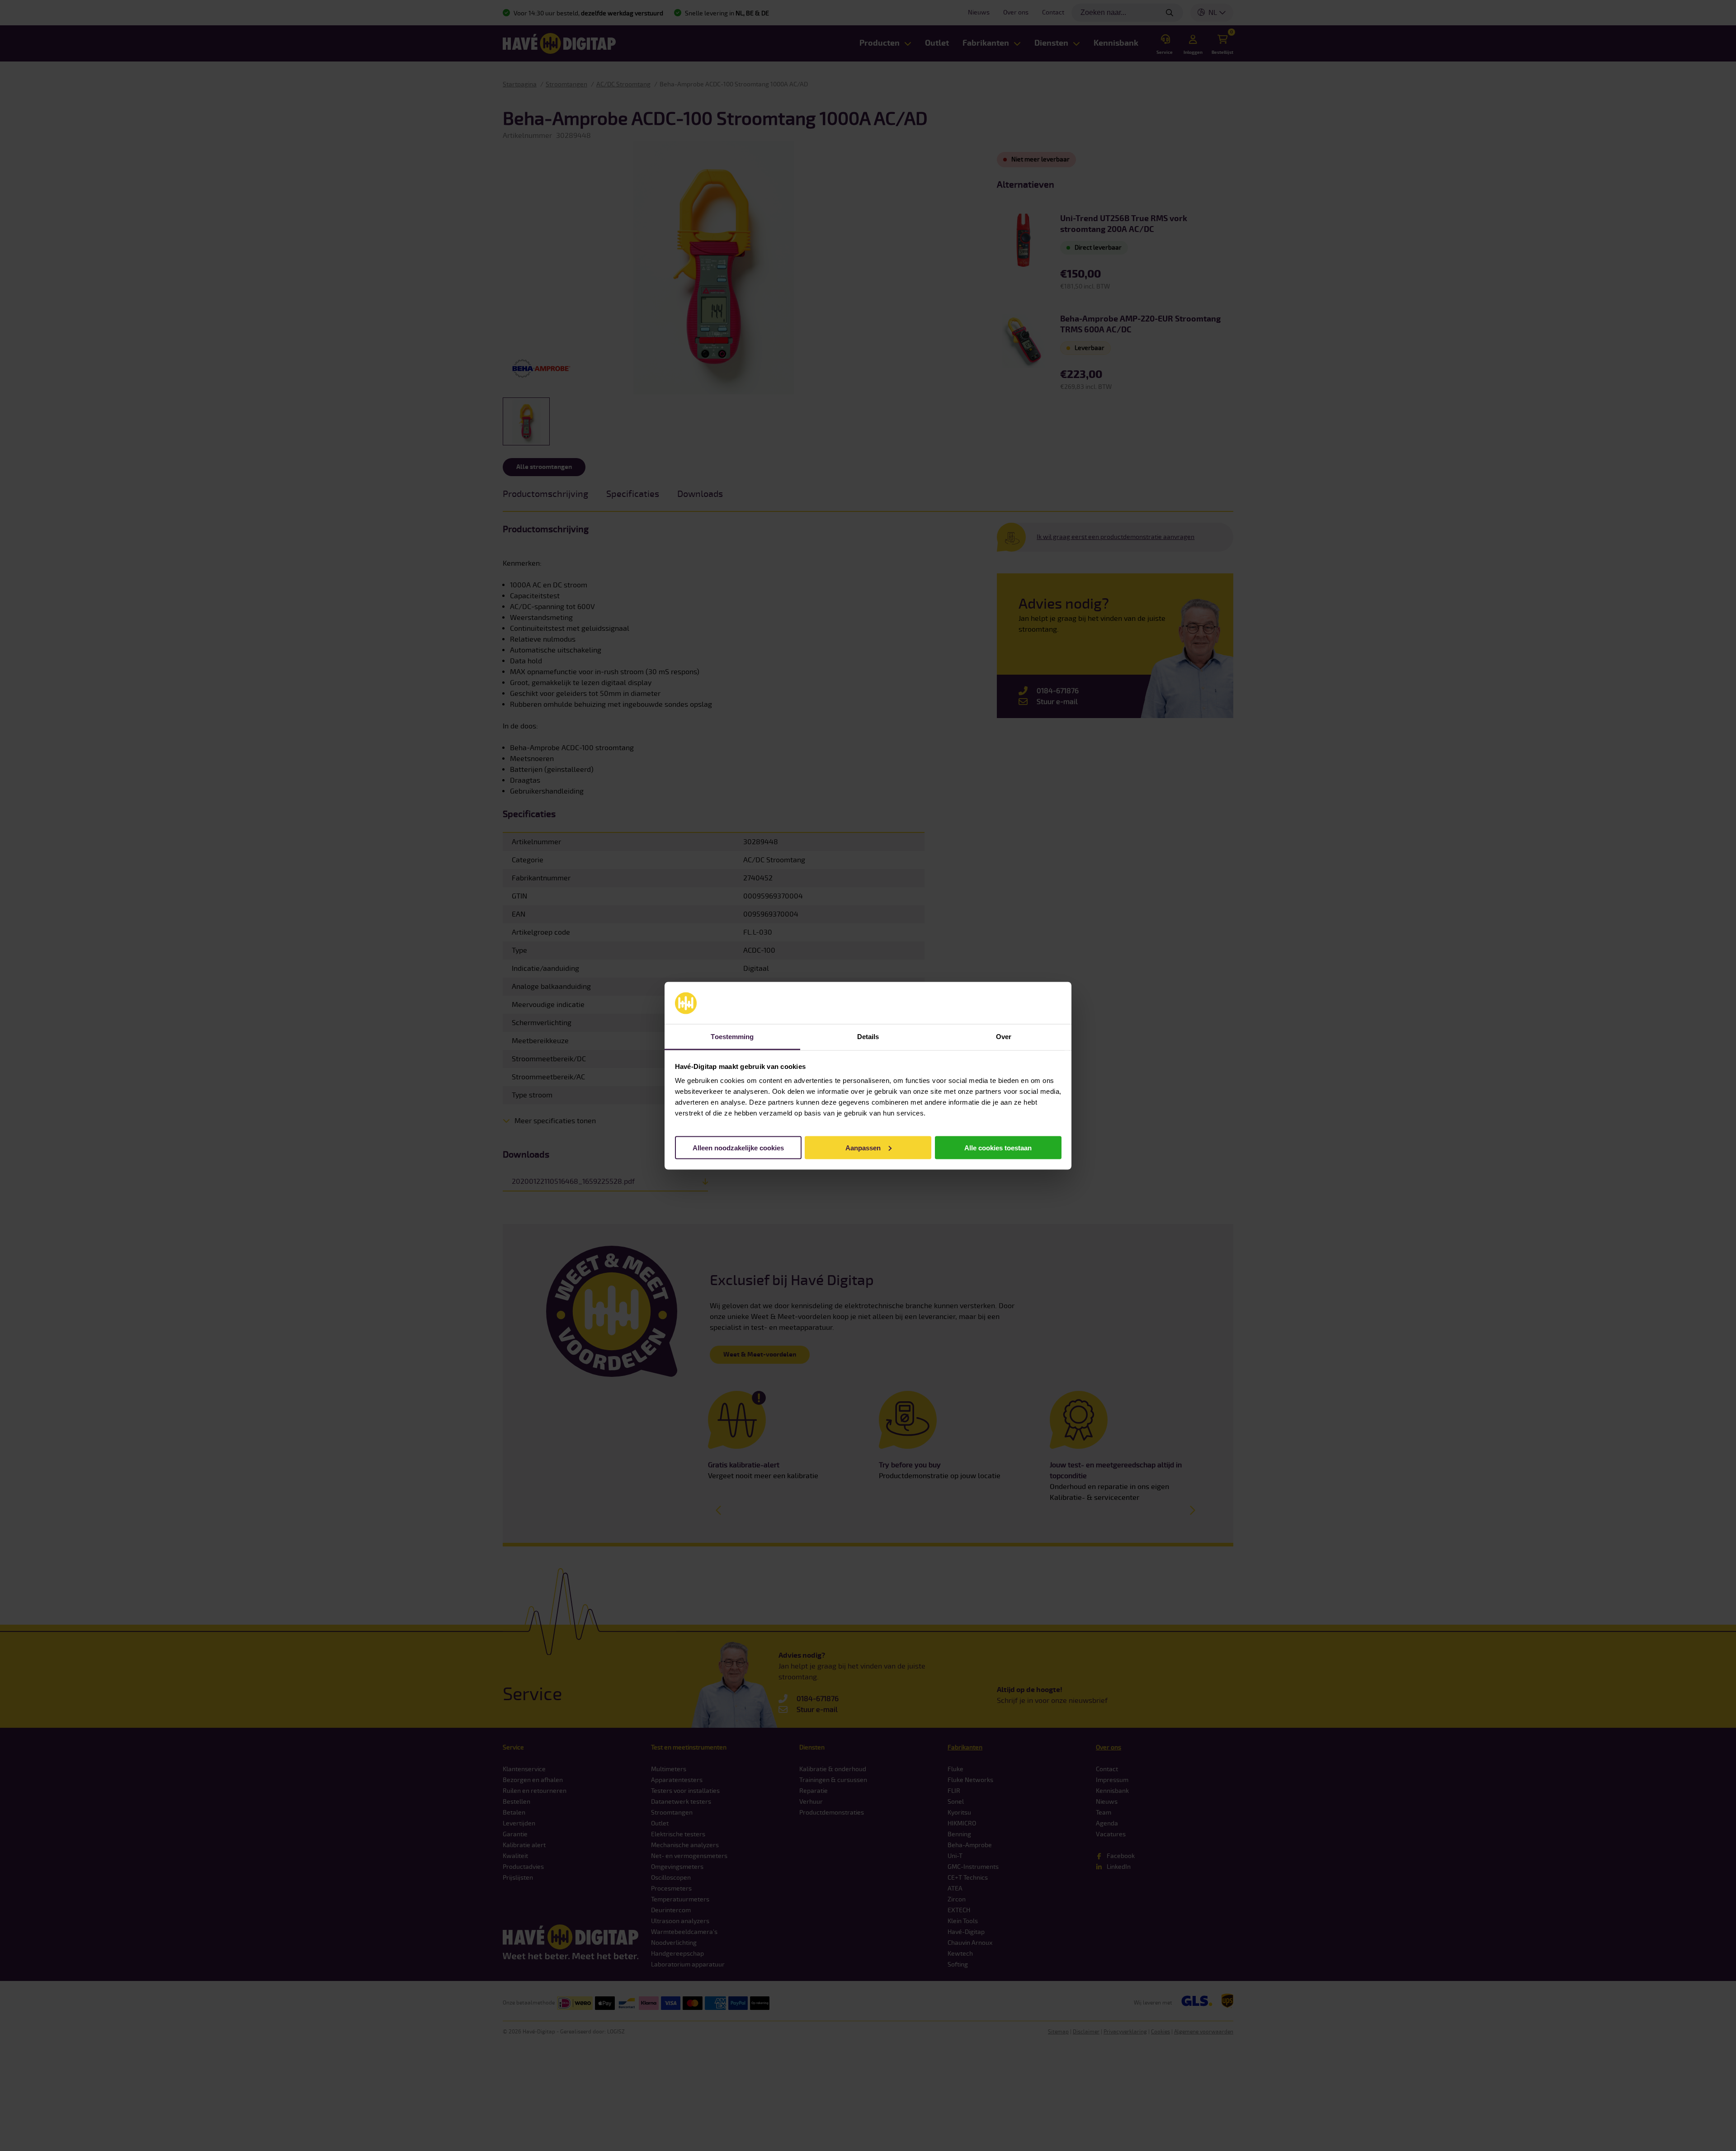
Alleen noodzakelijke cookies (738, 1147)
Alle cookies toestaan (998, 1147)
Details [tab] (868, 1036)
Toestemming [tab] (732, 1036)
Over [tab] (1004, 1036)
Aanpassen (863, 1147)
